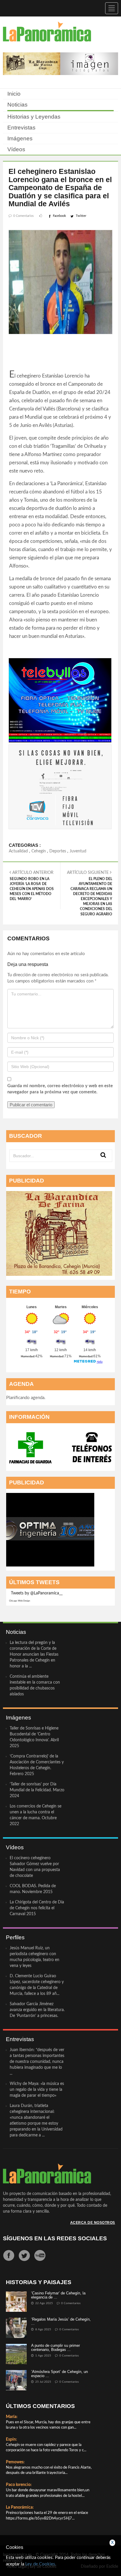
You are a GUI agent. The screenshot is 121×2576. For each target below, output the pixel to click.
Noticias (17, 105)
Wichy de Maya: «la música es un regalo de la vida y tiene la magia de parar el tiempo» (37, 2090)
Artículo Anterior (32, 886)
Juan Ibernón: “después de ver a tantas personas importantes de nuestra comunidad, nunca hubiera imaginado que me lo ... (37, 2062)
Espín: (11, 2439)
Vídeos (16, 149)
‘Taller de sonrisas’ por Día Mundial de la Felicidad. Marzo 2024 (37, 1790)
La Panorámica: (20, 2507)
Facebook (59, 216)
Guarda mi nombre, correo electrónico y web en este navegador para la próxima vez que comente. (60, 1089)
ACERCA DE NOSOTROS (93, 2223)
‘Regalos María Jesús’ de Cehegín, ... (61, 2321)
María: (12, 2417)
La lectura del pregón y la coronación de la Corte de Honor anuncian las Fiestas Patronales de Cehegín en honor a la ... (34, 1654)
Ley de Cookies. (41, 2564)
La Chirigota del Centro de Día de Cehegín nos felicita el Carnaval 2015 (37, 1908)
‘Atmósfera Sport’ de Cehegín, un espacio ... (59, 2374)
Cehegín (39, 851)
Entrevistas (21, 128)
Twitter (81, 216)
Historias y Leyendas (34, 117)
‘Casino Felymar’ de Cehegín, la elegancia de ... (58, 2295)
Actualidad (18, 851)
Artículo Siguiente (90, 893)
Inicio (14, 94)
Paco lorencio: (19, 2485)
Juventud (78, 851)
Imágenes (20, 138)
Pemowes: (15, 2462)
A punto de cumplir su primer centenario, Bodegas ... (56, 2348)
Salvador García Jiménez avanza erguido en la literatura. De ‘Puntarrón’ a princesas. (37, 2010)
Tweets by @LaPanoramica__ (37, 1593)
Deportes (58, 851)
